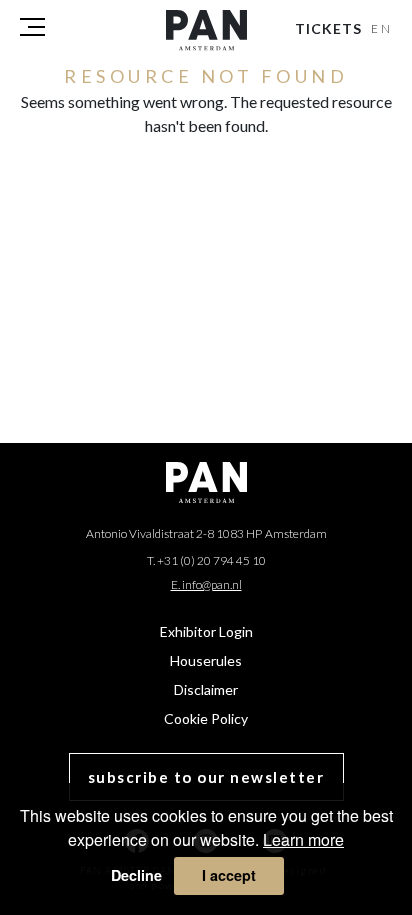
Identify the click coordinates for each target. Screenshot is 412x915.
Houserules (206, 660)
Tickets (328, 28)
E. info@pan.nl (206, 584)
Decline (136, 875)
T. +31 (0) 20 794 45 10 (206, 560)
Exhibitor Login (206, 631)
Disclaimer (206, 689)
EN (382, 28)
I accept (229, 875)
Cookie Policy (206, 718)
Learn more (303, 839)
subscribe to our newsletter (206, 777)
